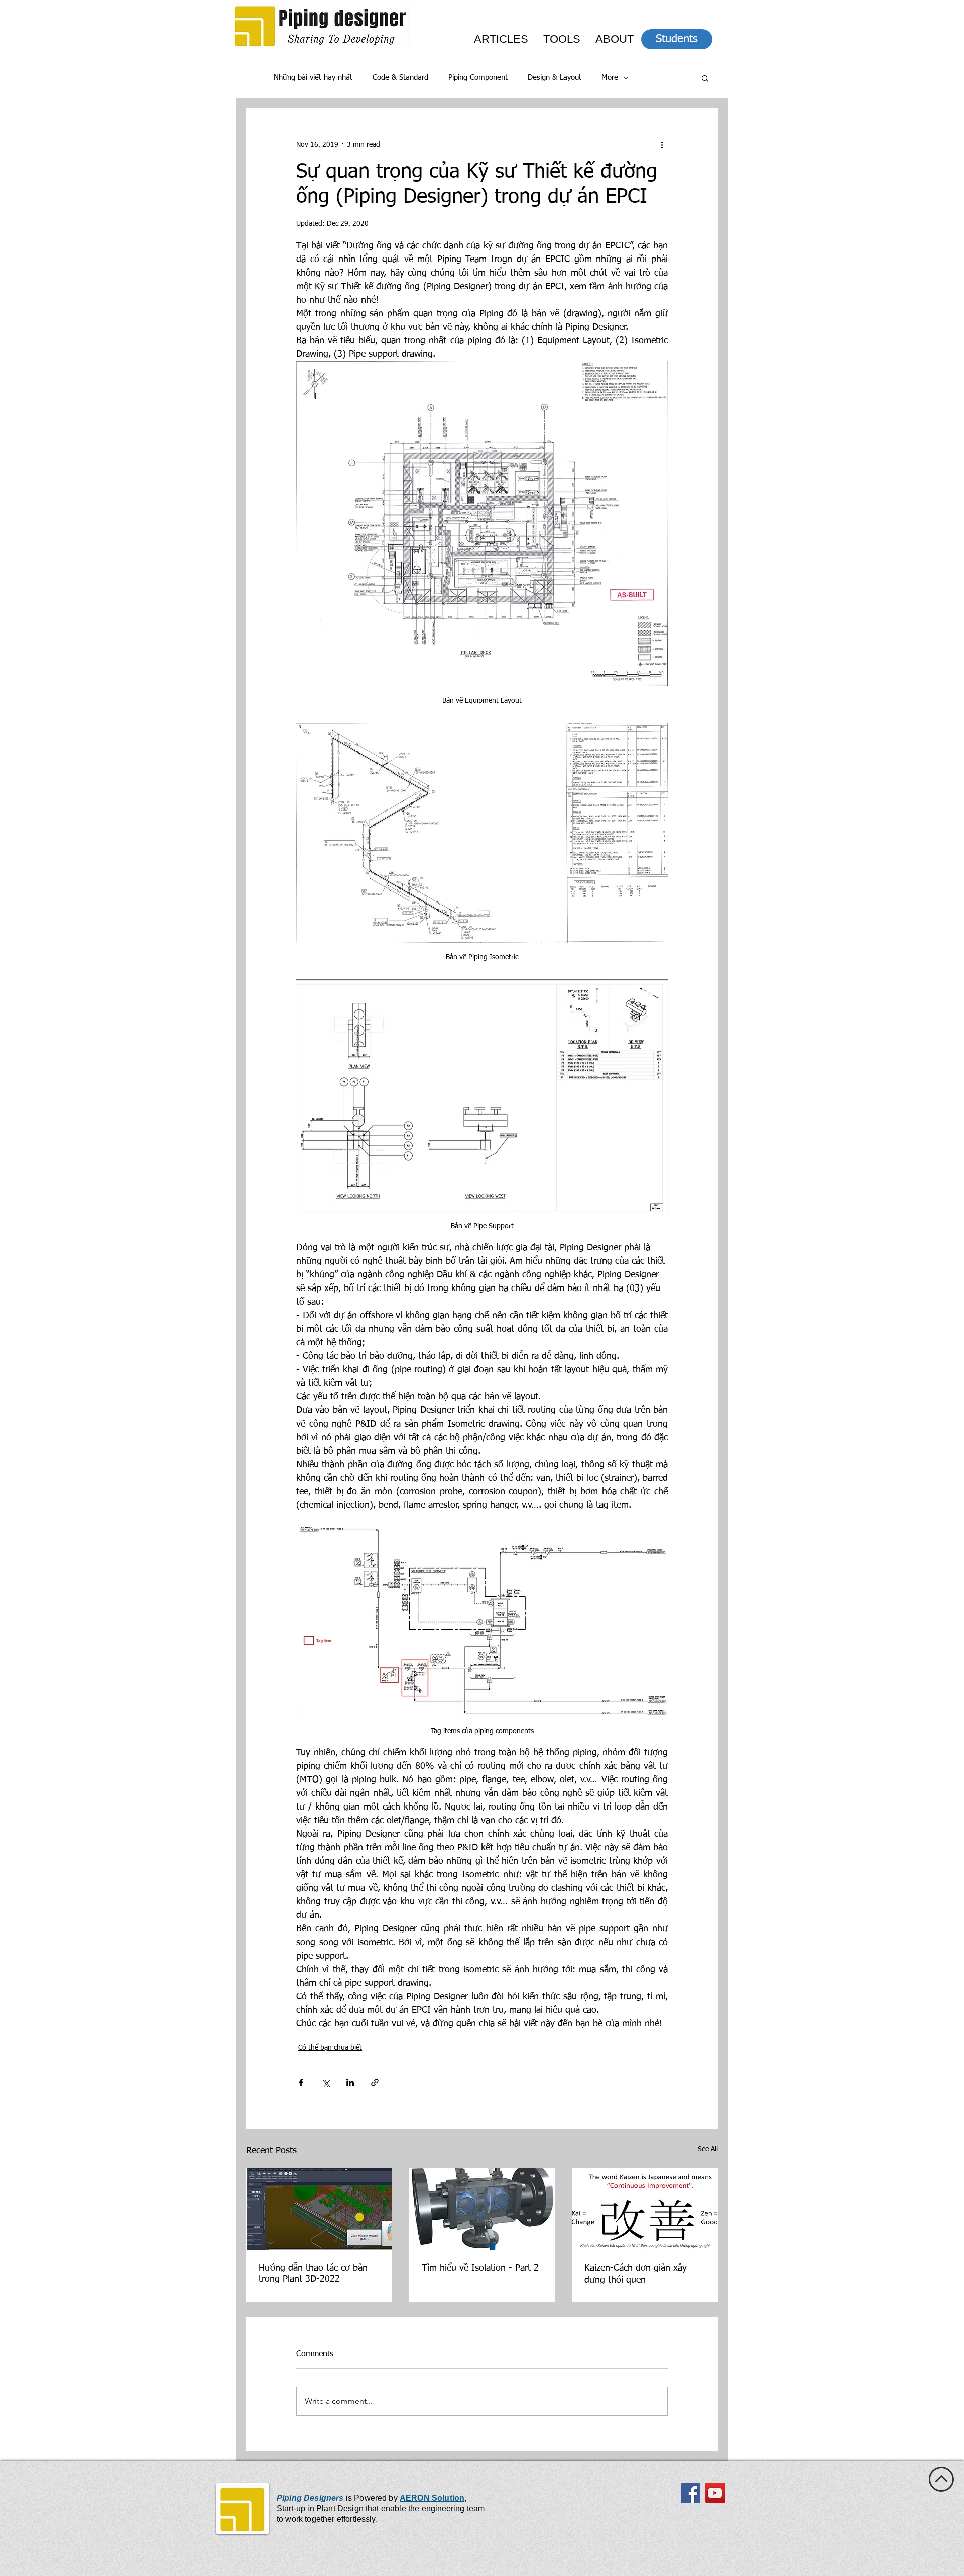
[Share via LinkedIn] (350, 2082)
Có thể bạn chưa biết (330, 2048)
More (610, 78)
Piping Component (478, 78)
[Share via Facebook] (301, 2082)
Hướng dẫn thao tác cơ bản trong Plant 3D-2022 (313, 2274)
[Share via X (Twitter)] (326, 2082)
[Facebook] (691, 2493)
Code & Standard (400, 78)
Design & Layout (555, 78)
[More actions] (662, 145)
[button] (705, 78)
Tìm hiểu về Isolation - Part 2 (480, 2268)
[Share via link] (375, 2082)
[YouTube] (715, 2493)
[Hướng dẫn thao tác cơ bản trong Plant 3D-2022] (319, 2209)
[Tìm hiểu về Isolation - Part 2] (482, 2209)
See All (708, 2149)
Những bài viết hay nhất (313, 78)
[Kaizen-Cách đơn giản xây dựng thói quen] (645, 2209)
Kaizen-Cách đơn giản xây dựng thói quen (636, 2274)
